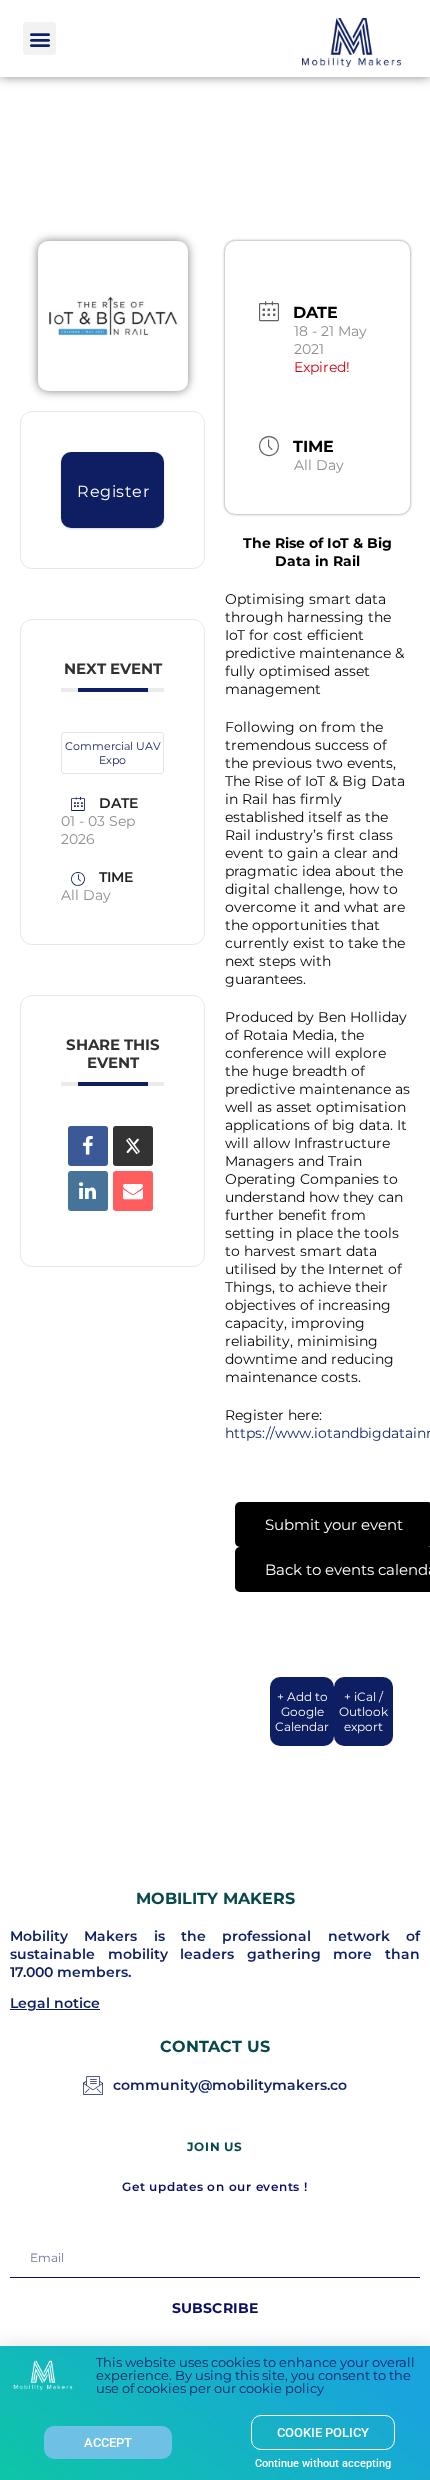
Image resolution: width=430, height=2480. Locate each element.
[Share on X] (133, 1146)
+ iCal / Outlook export (363, 1711)
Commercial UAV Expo (113, 753)
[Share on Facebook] (88, 1146)
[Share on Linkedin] (88, 1191)
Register (113, 491)
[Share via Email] (133, 1191)
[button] (39, 38)
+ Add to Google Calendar (302, 1711)
